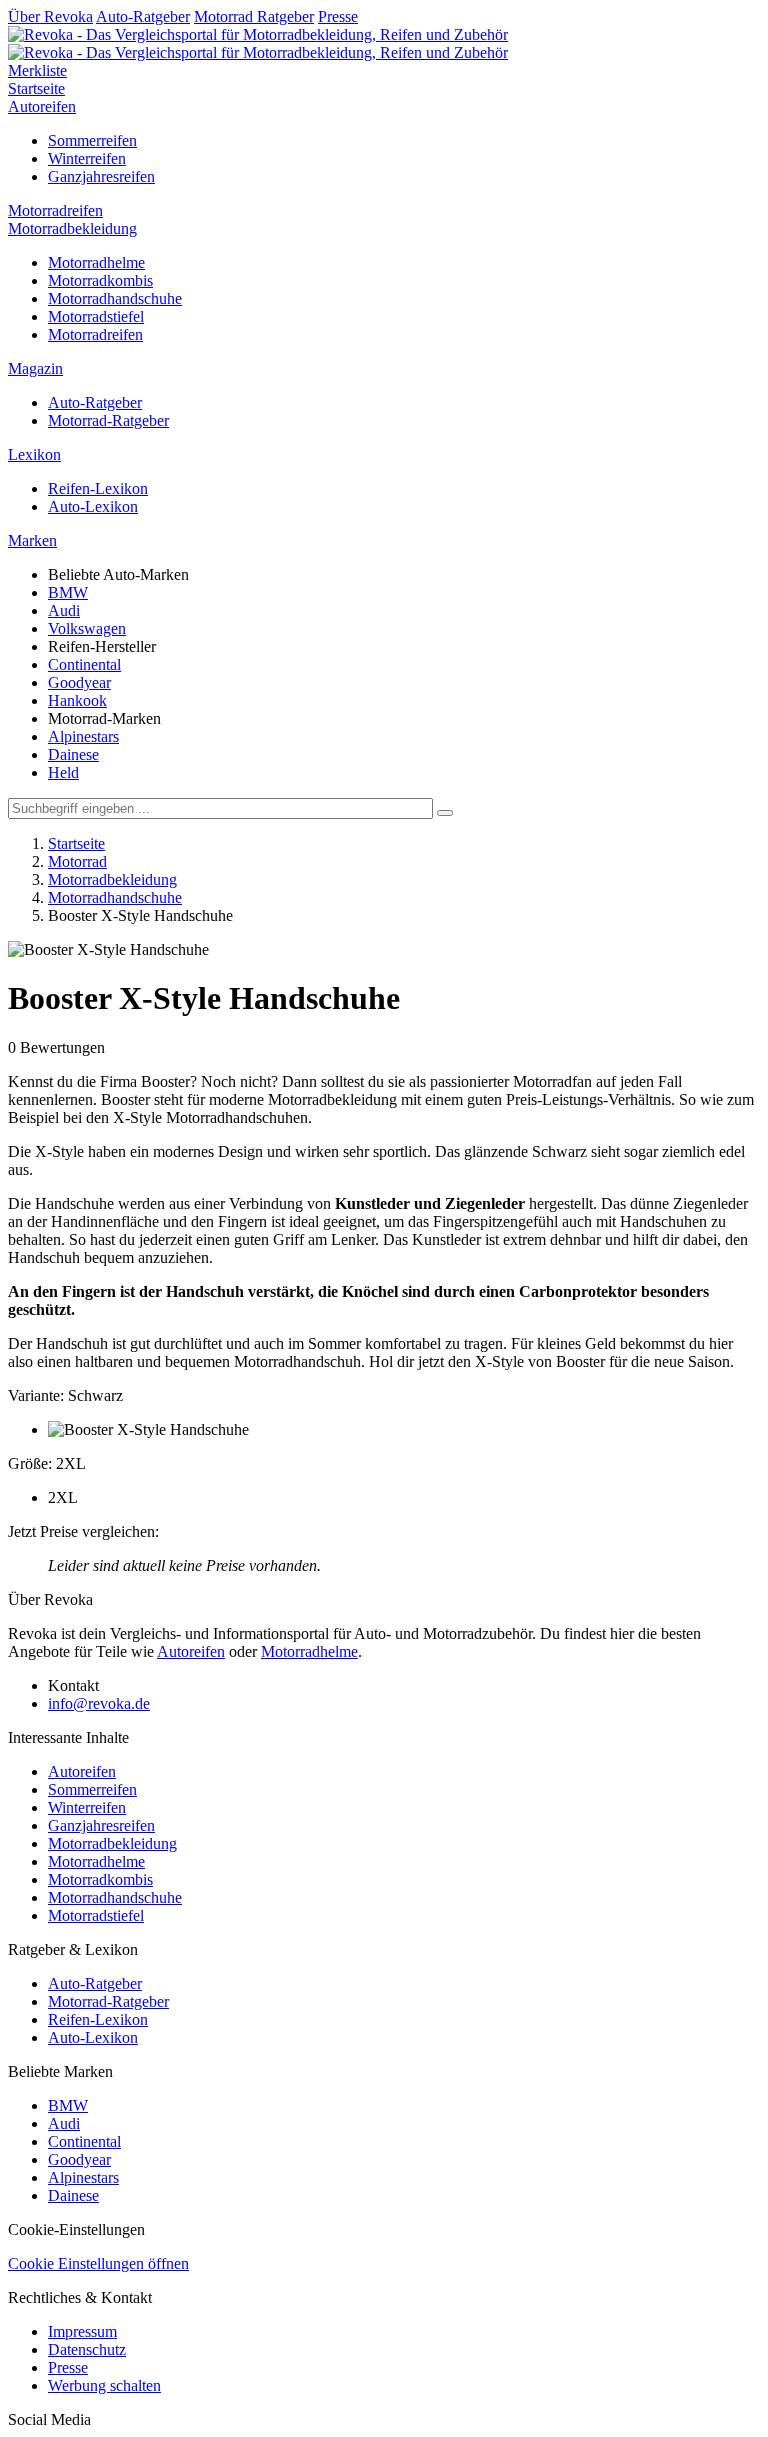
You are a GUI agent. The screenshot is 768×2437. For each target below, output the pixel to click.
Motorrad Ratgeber (254, 16)
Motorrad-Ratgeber (108, 420)
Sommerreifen (92, 140)
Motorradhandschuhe (115, 298)
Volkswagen (87, 628)
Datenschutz (87, 2349)
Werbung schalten (104, 2385)
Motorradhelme (96, 262)
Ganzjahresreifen (101, 176)
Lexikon (34, 454)
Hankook (77, 700)
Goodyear (79, 682)
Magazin (35, 368)
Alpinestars (83, 736)
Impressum (82, 2331)
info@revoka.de (99, 1703)
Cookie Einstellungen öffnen (98, 2263)
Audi (64, 610)
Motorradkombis (100, 280)
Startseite (36, 88)
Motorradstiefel (96, 316)
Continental (84, 664)
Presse (338, 16)
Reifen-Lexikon (98, 488)
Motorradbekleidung (72, 228)
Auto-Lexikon (93, 506)
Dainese (73, 754)
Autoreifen (42, 106)
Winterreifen (87, 158)
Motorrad (77, 861)
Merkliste (37, 70)
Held (63, 772)
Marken (32, 540)
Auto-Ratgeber (143, 16)
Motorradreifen (55, 210)
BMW (68, 592)
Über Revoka (50, 16)
